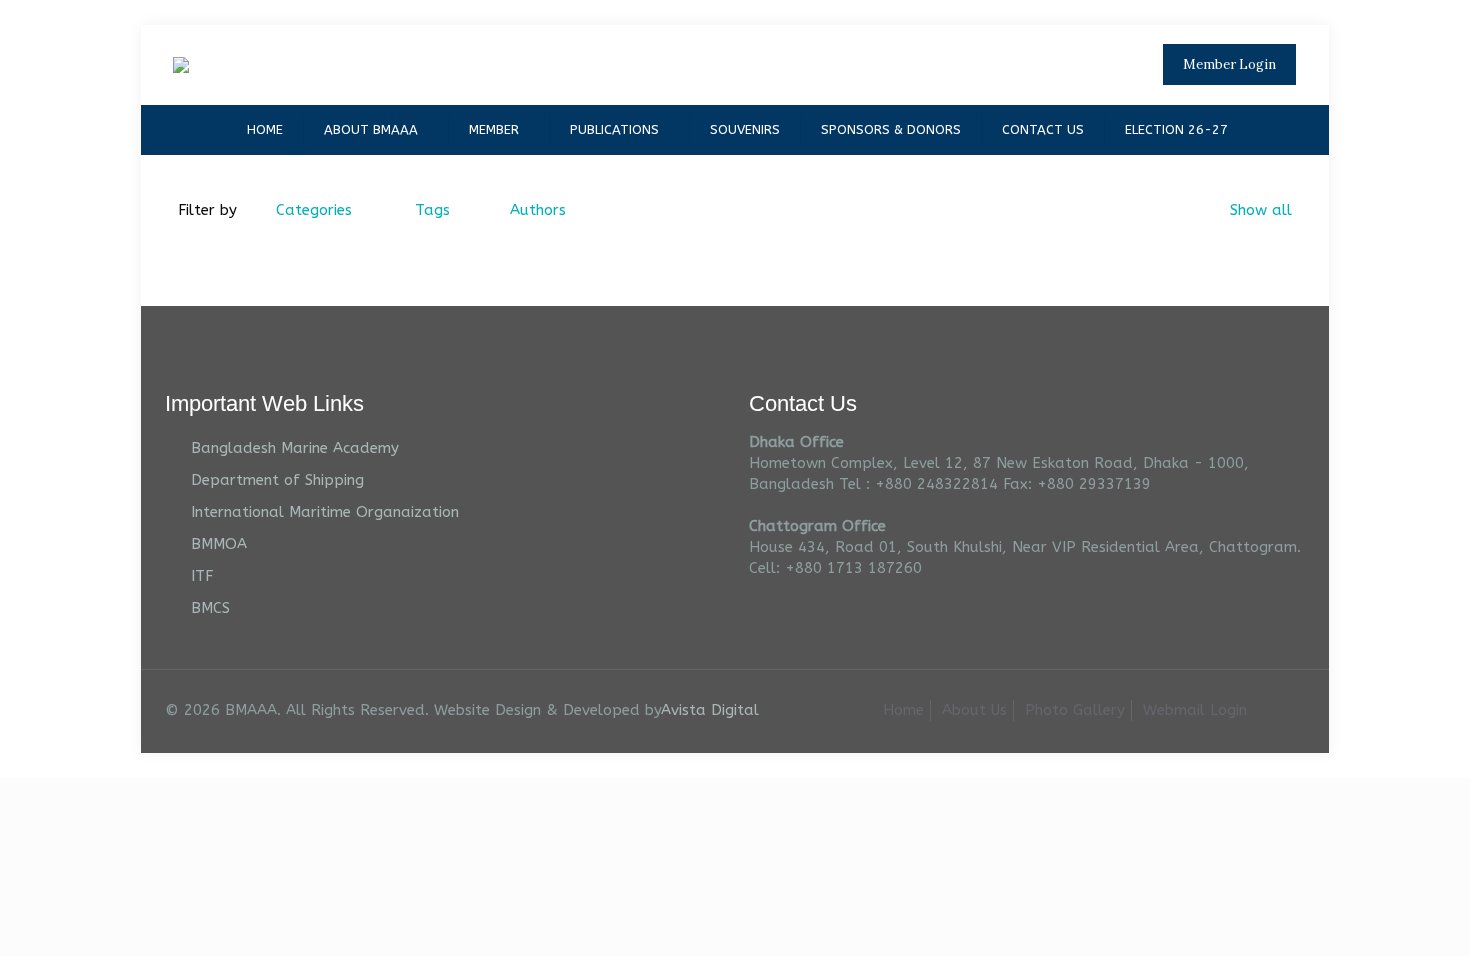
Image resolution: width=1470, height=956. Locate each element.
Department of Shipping (277, 480)
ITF (202, 576)
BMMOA (219, 544)
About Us (974, 710)
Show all (1261, 210)
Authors (538, 210)
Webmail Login (1195, 710)
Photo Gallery (1075, 710)
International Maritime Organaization (325, 512)
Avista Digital (710, 710)
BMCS (210, 608)
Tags (432, 210)
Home (903, 710)
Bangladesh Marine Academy (295, 448)
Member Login (1229, 64)
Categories (314, 210)
